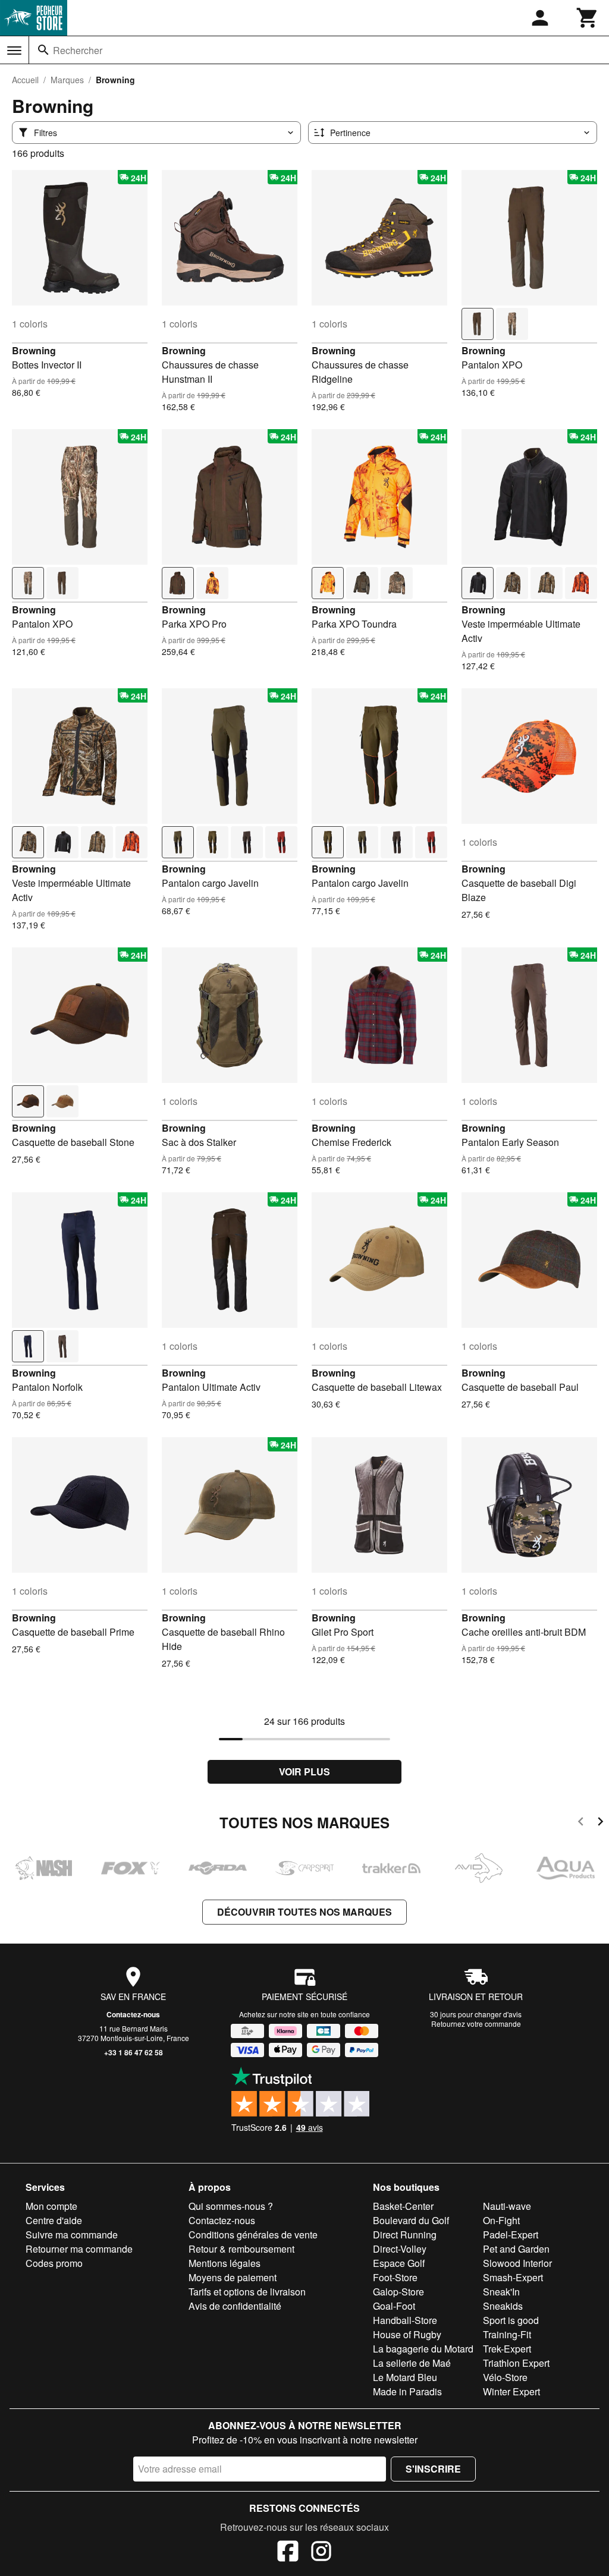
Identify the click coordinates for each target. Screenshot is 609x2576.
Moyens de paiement (233, 2277)
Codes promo (54, 2263)
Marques (67, 80)
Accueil (25, 80)
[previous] (581, 1823)
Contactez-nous (133, 2014)
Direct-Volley (400, 2249)
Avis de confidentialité (235, 2306)
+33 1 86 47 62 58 (134, 2052)
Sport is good (511, 2320)
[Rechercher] (43, 50)
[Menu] (14, 51)
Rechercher (78, 50)
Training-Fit (507, 2334)
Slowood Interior (517, 2263)
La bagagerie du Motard (423, 2349)
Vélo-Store (505, 2377)
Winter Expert (511, 2391)
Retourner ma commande (79, 2249)
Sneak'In (501, 2292)
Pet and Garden (516, 2249)
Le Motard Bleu (405, 2377)
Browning (34, 350)
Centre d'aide (54, 2220)
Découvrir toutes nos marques (304, 1912)
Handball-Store (405, 2320)
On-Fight (501, 2220)
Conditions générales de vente (253, 2235)
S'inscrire (433, 2469)
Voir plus (304, 1772)
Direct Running (405, 2235)
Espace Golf (399, 2263)
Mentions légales (225, 2263)
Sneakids (503, 2306)
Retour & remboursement (241, 2249)
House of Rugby (407, 2334)
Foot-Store (395, 2277)
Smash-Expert (513, 2277)
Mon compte (51, 2206)
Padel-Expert (511, 2235)
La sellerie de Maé (412, 2363)
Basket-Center (403, 2206)
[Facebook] (288, 2553)
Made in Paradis (407, 2391)
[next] (600, 1823)
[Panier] (588, 18)
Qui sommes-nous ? (231, 2206)
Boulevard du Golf (411, 2220)
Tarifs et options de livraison (247, 2292)
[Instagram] (321, 2553)
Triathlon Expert (516, 2363)
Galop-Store (398, 2292)
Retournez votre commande (476, 2024)
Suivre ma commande (72, 2235)
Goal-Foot (394, 2306)
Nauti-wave (507, 2206)
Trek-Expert (507, 2349)
